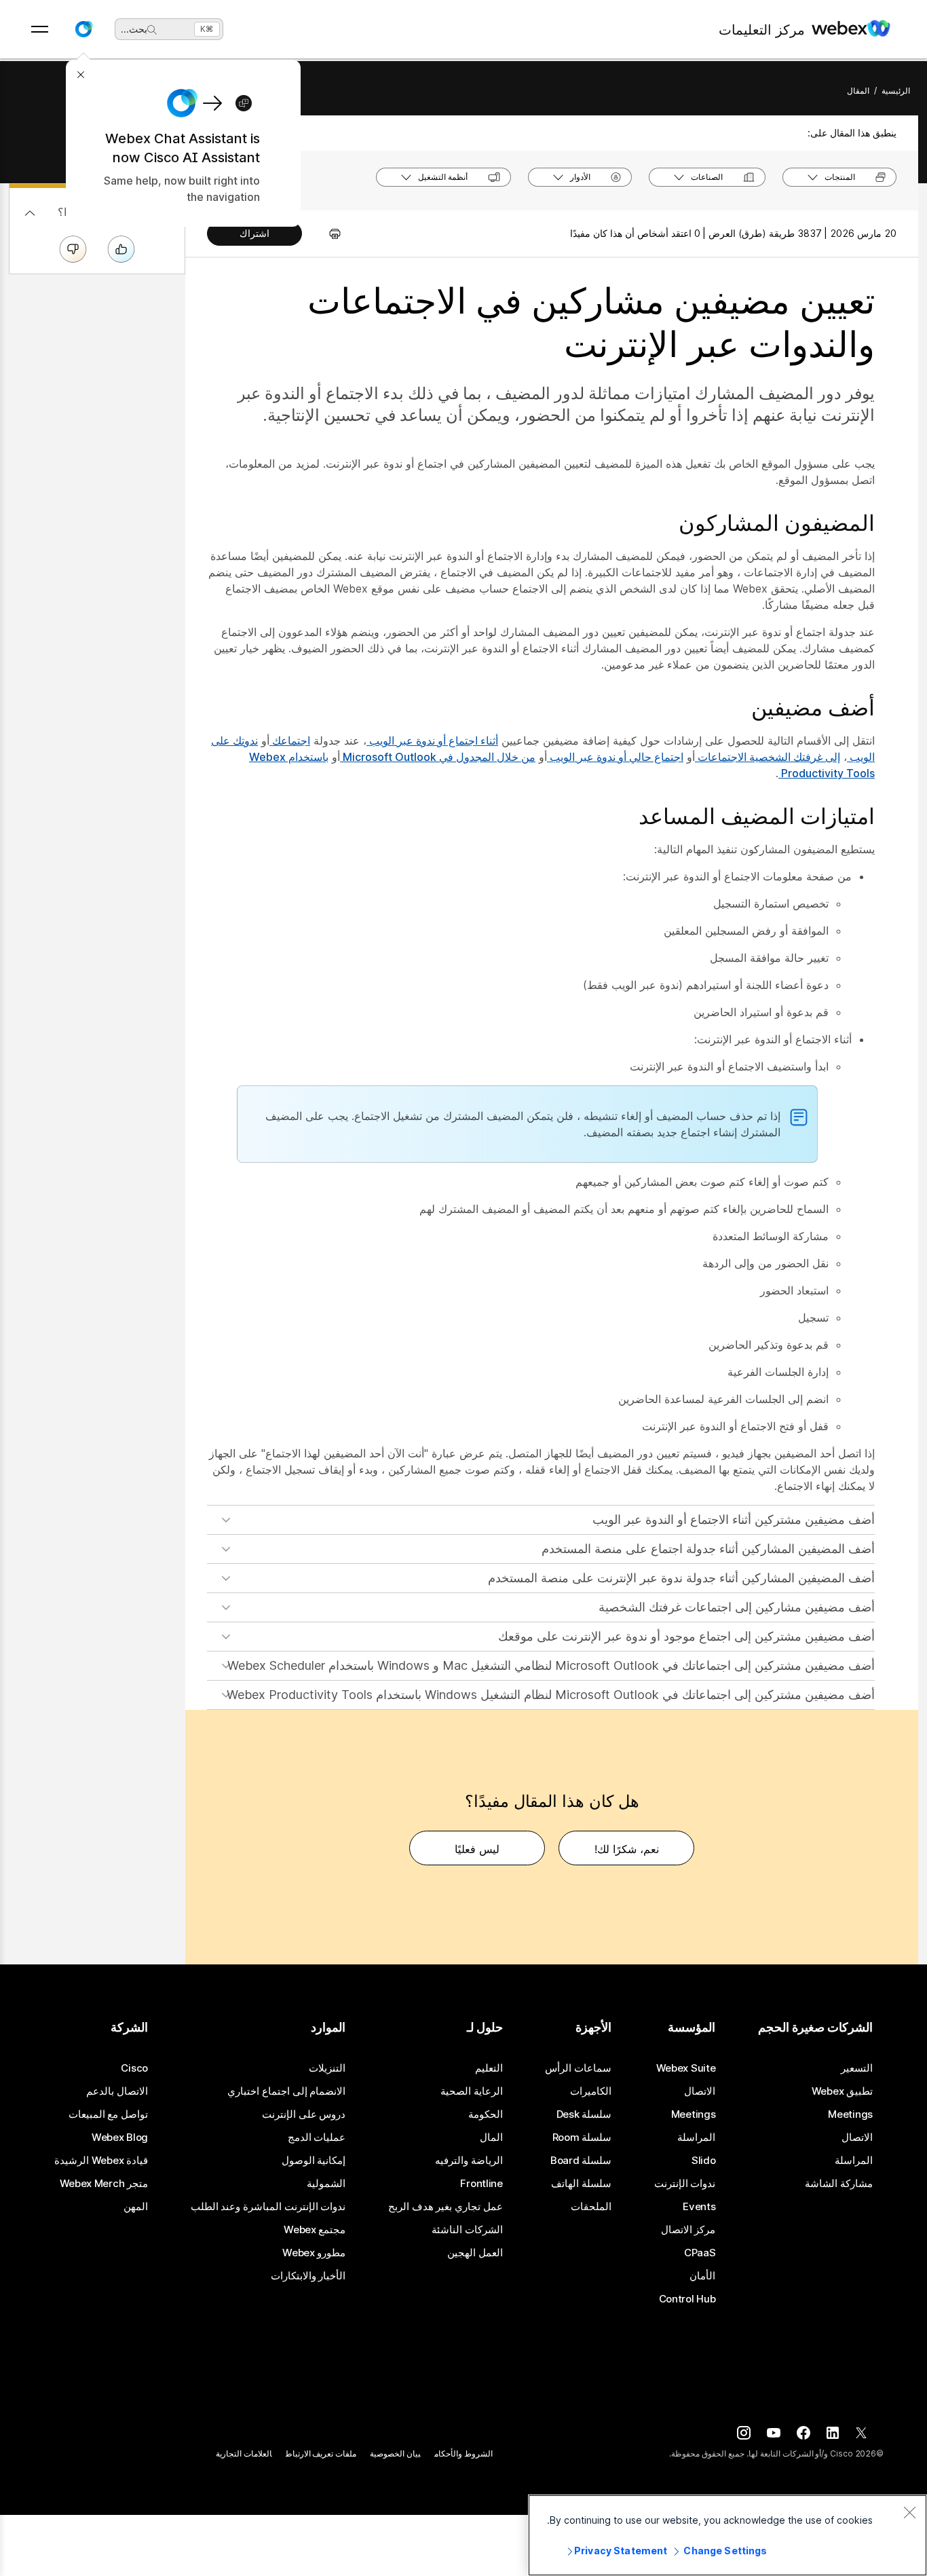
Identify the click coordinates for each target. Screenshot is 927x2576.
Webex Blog (120, 2138)
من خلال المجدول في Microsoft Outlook (438, 757)
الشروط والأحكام (463, 2453)
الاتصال (857, 2138)
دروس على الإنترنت (304, 2114)
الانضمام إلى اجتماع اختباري (286, 2091)
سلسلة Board (581, 2161)
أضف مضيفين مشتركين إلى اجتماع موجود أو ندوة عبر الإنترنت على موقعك (686, 1636)
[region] (727, 2535)
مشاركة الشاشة (839, 2184)
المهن (136, 2207)
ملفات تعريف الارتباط (321, 2453)
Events (699, 2207)
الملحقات (591, 2207)
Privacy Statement (621, 2551)
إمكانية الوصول (314, 2161)
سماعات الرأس (578, 2068)
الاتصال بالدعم (117, 2091)
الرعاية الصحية (472, 2091)
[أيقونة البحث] (152, 30)
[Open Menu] (40, 29)
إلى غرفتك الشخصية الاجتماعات (768, 757)
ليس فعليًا (477, 1849)
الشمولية (326, 2184)
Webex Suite (686, 2068)
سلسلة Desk (584, 2114)
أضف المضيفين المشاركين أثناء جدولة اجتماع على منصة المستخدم (708, 1549)
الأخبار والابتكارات (308, 2276)
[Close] (909, 2512)
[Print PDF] (328, 234)
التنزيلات (327, 2068)
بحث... (134, 29)
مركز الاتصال (688, 2230)
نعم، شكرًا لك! (627, 1849)
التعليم (489, 2068)
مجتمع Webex (315, 2230)
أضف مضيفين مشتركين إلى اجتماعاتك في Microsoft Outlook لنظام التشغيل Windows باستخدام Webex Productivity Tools (551, 1695)
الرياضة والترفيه (469, 2161)
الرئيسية (896, 91)
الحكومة (486, 2114)
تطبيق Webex (842, 2091)
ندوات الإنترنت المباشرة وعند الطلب (268, 2207)
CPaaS (700, 2253)
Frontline (481, 2184)
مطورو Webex (314, 2253)
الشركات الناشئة (467, 2230)
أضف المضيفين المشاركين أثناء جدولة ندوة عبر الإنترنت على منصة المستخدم (681, 1578)
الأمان (702, 2276)
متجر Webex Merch (104, 2184)
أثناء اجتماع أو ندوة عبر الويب (432, 741)
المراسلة (854, 2161)
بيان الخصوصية (395, 2453)
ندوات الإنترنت (685, 2184)
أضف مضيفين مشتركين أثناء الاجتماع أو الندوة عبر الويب (734, 1519)
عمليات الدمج (317, 2138)
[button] (83, 29)
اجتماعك (290, 741)
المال (491, 2138)
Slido (704, 2161)
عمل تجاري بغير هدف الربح (446, 2207)
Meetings (850, 2114)
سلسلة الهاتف (581, 2184)
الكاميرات (591, 2091)
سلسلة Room (582, 2138)
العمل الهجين (475, 2253)
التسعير (857, 2068)
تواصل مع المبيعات (108, 2114)
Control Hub (687, 2299)
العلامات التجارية (244, 2453)
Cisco (134, 2068)
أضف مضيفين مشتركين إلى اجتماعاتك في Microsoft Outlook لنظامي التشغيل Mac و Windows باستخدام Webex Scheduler (551, 1665)
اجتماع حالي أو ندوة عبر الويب (615, 757)
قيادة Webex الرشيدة (101, 2161)
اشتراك (254, 233)
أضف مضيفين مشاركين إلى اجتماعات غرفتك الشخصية (737, 1607)
